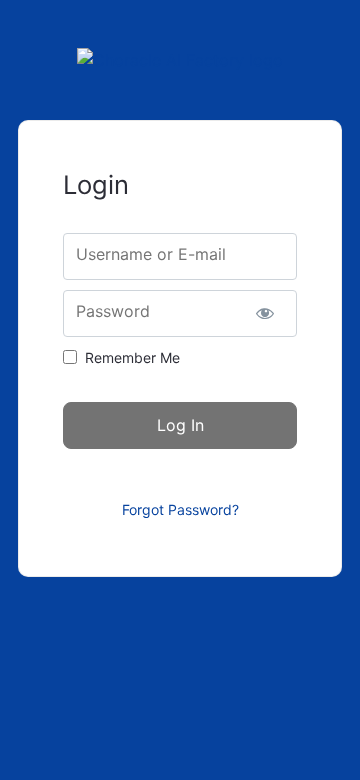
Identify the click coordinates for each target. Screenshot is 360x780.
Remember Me (132, 357)
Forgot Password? (180, 509)
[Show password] (264, 313)
